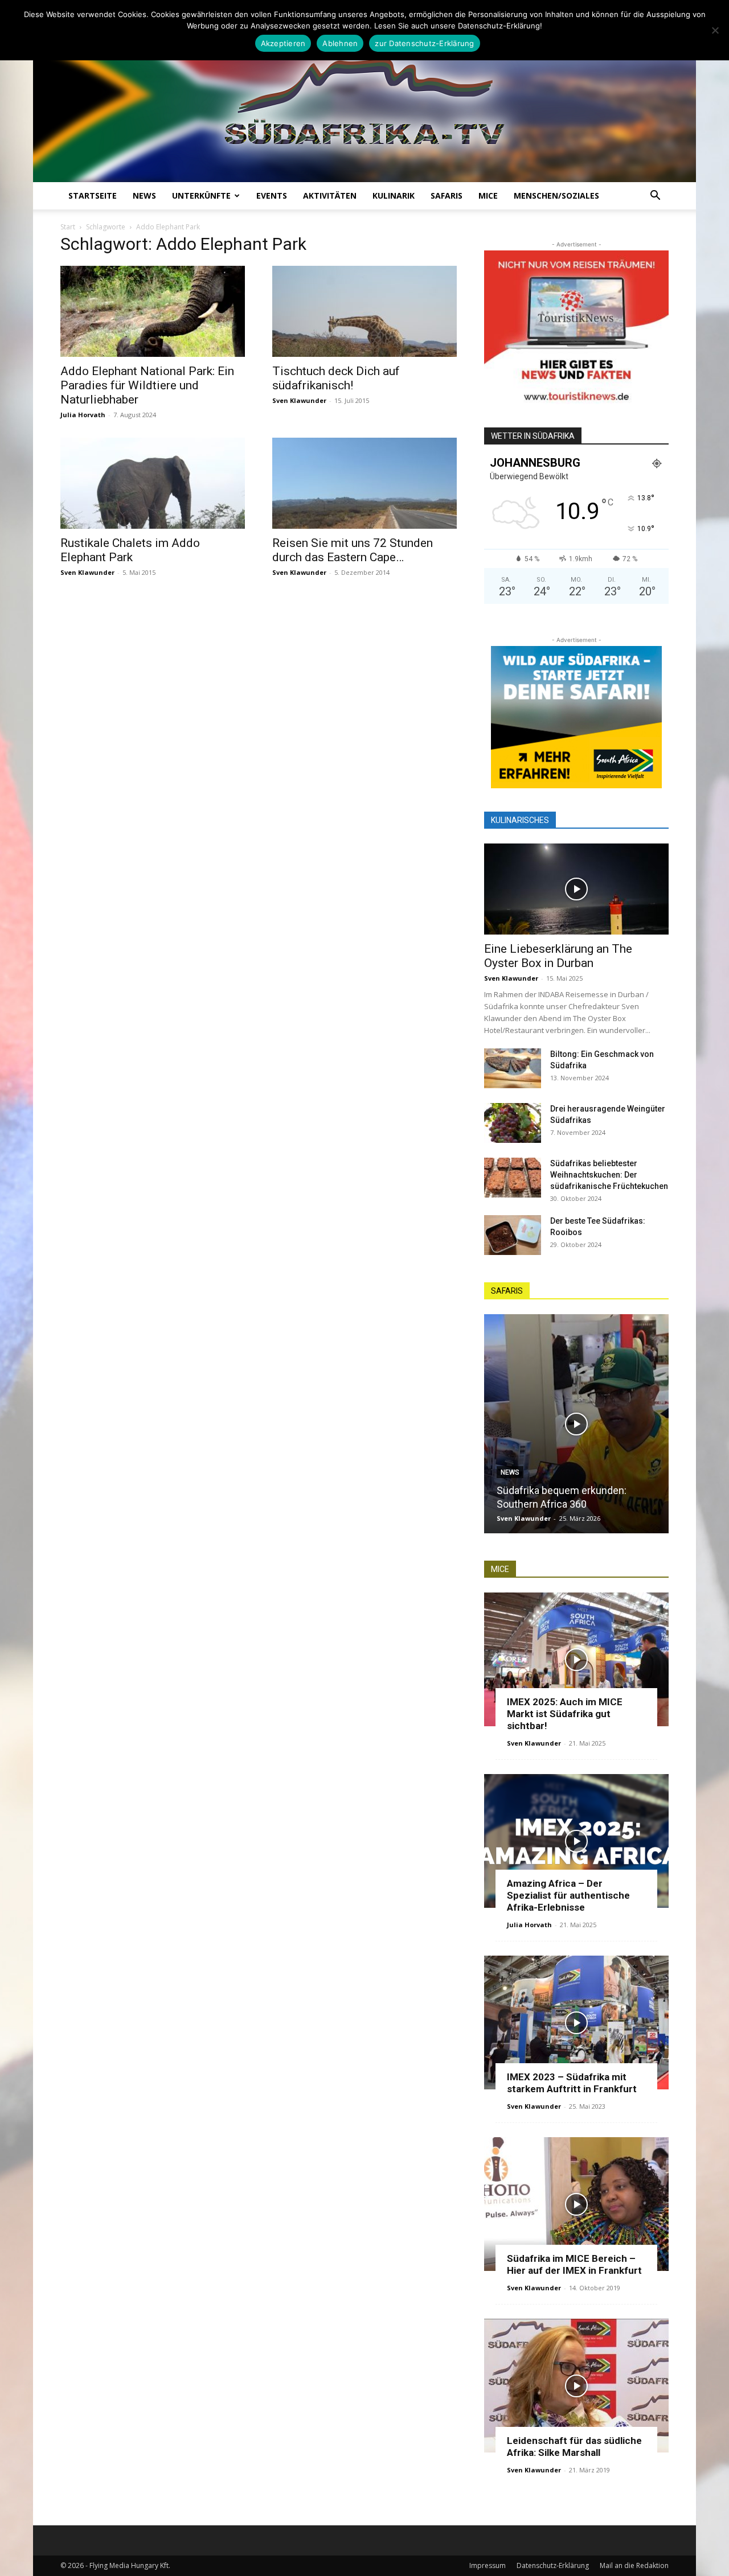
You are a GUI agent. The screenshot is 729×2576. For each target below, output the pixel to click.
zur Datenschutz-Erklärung (424, 43)
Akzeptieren (283, 43)
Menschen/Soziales (556, 196)
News (144, 196)
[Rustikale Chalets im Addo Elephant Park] (153, 483)
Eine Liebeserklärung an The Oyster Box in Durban (558, 956)
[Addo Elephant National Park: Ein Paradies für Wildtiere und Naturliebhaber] (153, 311)
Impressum (488, 2565)
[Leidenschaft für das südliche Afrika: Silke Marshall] (576, 2386)
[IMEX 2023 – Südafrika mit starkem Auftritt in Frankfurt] (576, 2022)
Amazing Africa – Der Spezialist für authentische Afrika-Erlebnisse (568, 1895)
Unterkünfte (201, 196)
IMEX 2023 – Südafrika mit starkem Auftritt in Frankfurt (572, 2083)
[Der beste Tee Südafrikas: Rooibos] (513, 1235)
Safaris (447, 196)
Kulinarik (394, 196)
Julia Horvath (83, 415)
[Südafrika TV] (364, 99)
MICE (488, 196)
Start (68, 227)
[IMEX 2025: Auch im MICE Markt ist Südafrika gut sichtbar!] (576, 1659)
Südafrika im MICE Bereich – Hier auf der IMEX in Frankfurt (574, 2264)
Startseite (93, 196)
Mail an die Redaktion (634, 2565)
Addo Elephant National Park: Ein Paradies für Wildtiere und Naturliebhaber (147, 385)
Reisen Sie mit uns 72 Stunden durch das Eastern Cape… (353, 550)
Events (272, 196)
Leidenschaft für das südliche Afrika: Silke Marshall (574, 2447)
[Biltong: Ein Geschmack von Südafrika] (513, 1068)
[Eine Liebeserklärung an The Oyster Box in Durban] (576, 889)
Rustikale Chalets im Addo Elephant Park (130, 550)
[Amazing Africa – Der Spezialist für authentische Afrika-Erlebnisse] (576, 1841)
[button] (655, 197)
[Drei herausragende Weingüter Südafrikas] (513, 1123)
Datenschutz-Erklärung (553, 2565)
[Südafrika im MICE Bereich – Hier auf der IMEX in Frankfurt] (576, 2204)
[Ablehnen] (715, 30)
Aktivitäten (330, 196)
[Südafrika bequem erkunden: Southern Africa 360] (576, 1424)
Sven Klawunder (299, 400)
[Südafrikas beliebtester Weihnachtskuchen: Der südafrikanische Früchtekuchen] (513, 1178)
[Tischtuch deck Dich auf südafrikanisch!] (364, 311)
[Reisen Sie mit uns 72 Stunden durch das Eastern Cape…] (364, 483)
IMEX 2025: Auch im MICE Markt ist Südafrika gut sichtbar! (565, 1714)
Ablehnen (340, 43)
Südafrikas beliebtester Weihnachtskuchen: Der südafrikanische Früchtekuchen (609, 1175)
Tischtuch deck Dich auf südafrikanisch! (336, 378)
